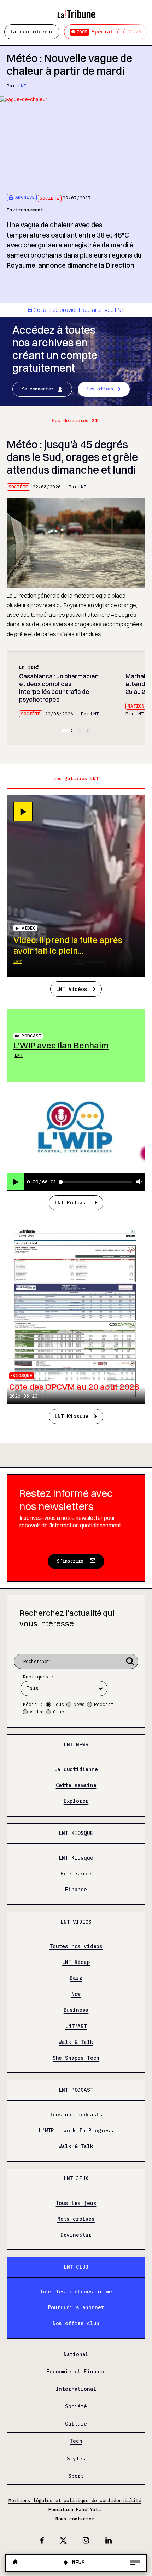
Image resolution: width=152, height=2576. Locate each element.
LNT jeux (76, 2178)
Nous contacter (75, 2519)
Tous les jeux (76, 2203)
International (76, 2389)
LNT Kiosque (72, 1416)
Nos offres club (76, 2324)
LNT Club (76, 2267)
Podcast (31, 1036)
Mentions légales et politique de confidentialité (75, 2500)
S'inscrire (70, 1561)
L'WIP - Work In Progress (76, 2131)
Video (37, 1712)
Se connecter (38, 389)
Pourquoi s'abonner (76, 2308)
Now (76, 1994)
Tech (76, 2441)
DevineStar (76, 2235)
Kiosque (23, 1376)
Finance (76, 1890)
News (79, 1704)
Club (59, 1712)
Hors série (76, 1874)
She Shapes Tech (76, 2058)
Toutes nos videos (76, 1946)
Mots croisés (76, 2219)
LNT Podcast (72, 1203)
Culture (76, 2424)
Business (76, 2010)
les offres (100, 389)
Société (49, 198)
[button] (67, 731)
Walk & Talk (76, 2042)
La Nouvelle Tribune (76, 11)
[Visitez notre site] (15, 2563)
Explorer (76, 1801)
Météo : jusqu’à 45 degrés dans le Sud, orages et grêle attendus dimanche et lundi (72, 457)
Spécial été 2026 (109, 32)
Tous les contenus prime (76, 2292)
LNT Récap (76, 1962)
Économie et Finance (76, 2372)
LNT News (76, 1745)
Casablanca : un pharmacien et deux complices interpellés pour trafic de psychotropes (59, 688)
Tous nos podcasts (76, 2115)
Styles (76, 2459)
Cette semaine (76, 1785)
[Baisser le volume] (139, 1182)
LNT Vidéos (71, 989)
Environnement (25, 210)
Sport (76, 2476)
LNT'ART (76, 2026)
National (139, 706)
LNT (22, 86)
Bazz (76, 1978)
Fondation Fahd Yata (75, 2510)
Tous (59, 1704)
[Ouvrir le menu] (135, 2563)
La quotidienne (32, 32)
